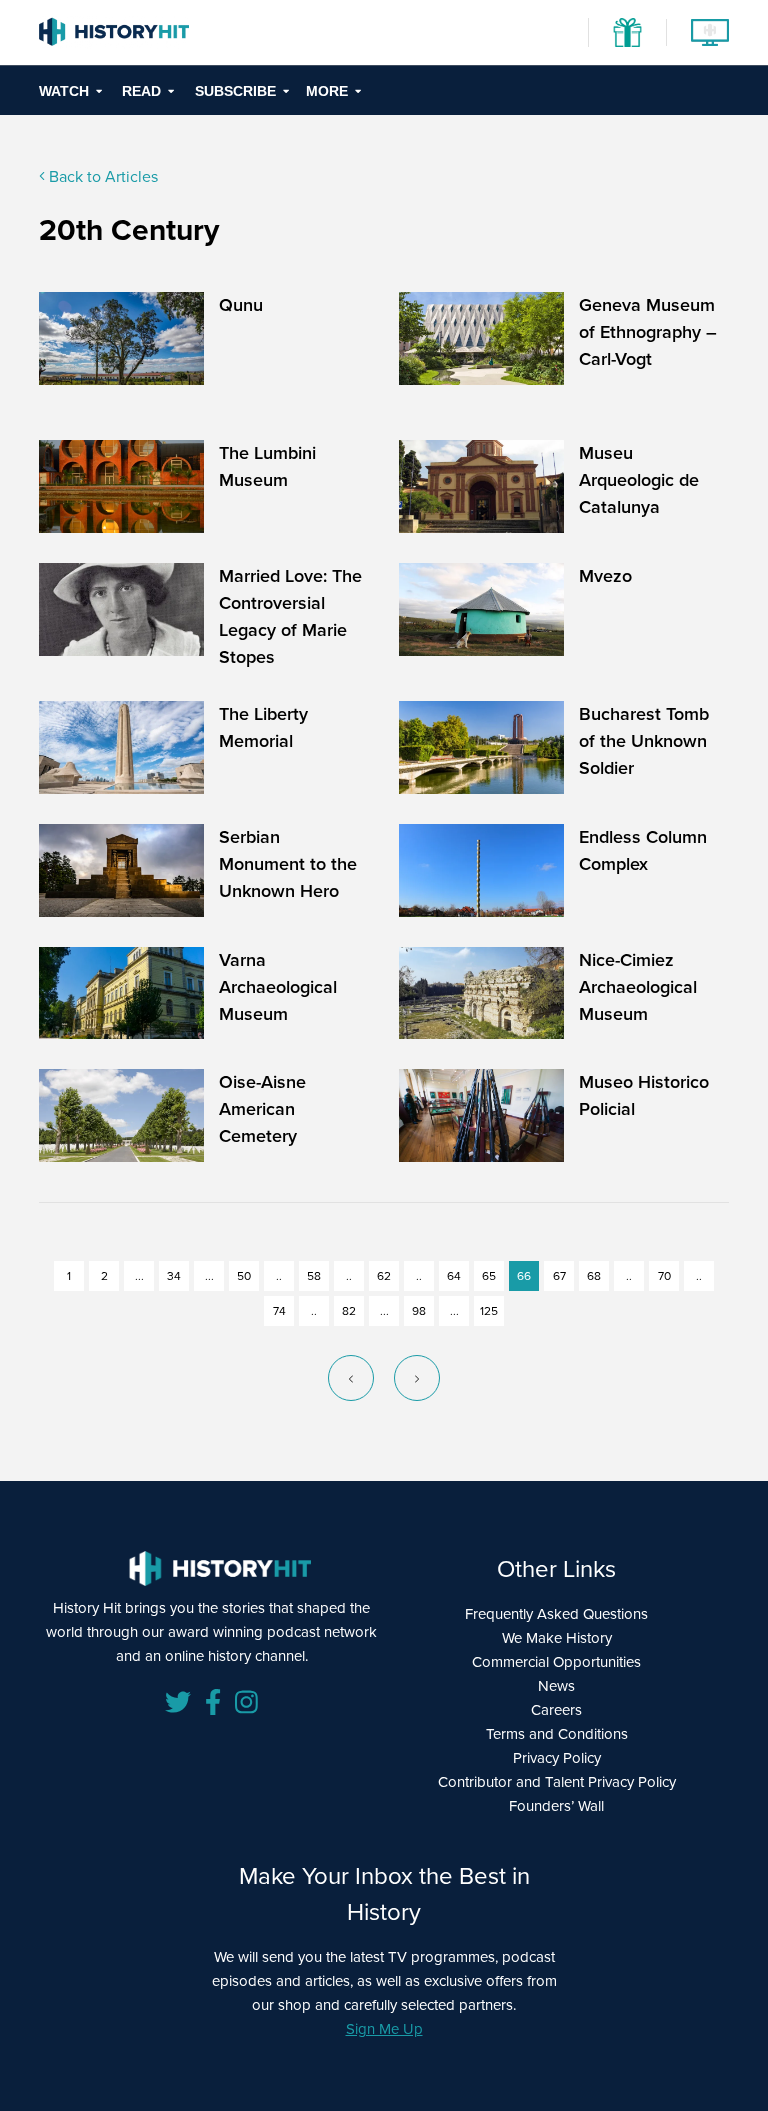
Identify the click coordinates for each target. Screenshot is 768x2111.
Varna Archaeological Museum (278, 987)
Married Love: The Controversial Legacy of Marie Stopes (290, 616)
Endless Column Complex (643, 850)
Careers (556, 1710)
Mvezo (605, 576)
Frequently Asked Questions (556, 1614)
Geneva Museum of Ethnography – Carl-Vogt (648, 332)
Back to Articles (101, 176)
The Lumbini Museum (267, 466)
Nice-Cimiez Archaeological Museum (638, 987)
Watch (64, 91)
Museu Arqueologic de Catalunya (639, 480)
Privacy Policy (557, 1758)
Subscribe (235, 91)
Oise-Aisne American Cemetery (262, 1109)
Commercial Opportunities (556, 1662)
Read (141, 91)
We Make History (557, 1638)
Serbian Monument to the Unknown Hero (288, 864)
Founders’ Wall (556, 1806)
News (556, 1686)
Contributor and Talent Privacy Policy (557, 1782)
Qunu (241, 305)
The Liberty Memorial (263, 727)
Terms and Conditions (557, 1734)
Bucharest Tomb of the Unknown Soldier (644, 741)
